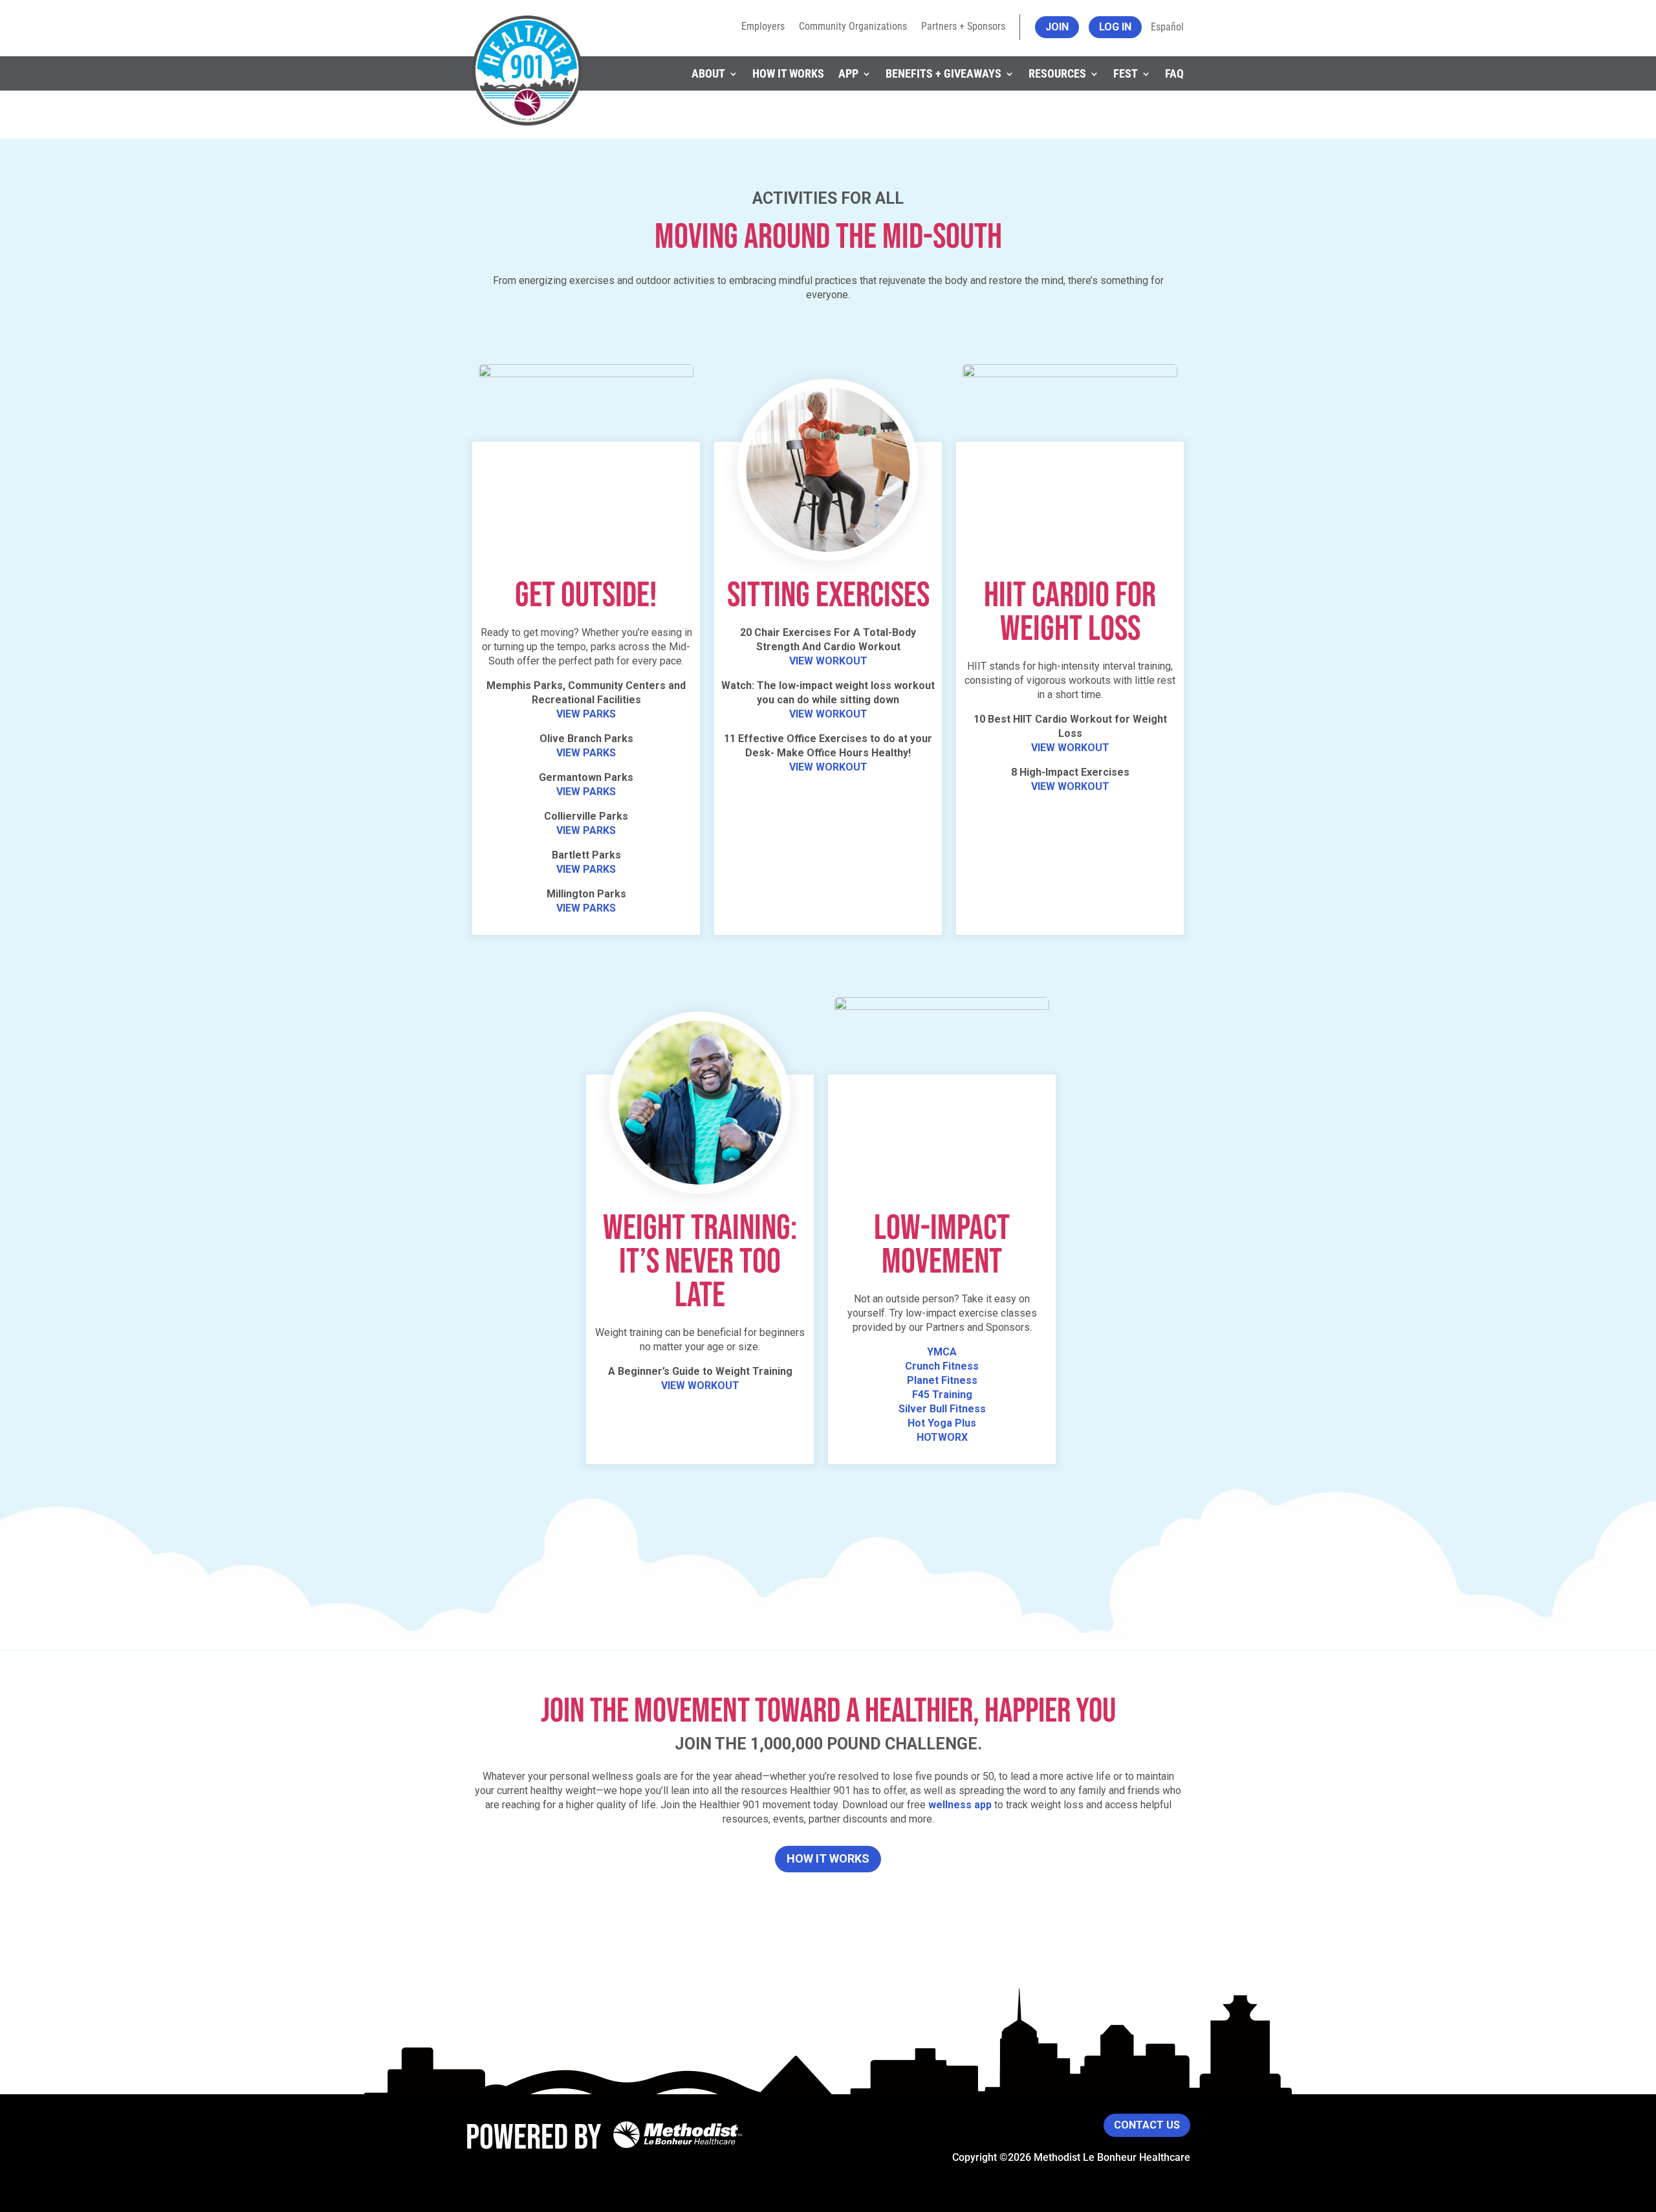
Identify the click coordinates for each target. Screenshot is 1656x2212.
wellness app (960, 1805)
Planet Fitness (942, 1380)
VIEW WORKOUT (828, 661)
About (708, 73)
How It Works (788, 73)
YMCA (942, 1352)
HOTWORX (942, 1437)
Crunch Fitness (942, 1366)
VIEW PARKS (586, 714)
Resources (1057, 73)
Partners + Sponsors (963, 27)
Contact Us (1147, 2125)
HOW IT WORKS (828, 1858)
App (848, 73)
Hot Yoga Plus (942, 1423)
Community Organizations (853, 27)
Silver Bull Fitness (942, 1409)
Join (1057, 27)
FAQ (1174, 73)
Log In (1115, 27)
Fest (1126, 73)
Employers (763, 27)
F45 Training (942, 1395)
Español (1167, 27)
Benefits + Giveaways (943, 73)
